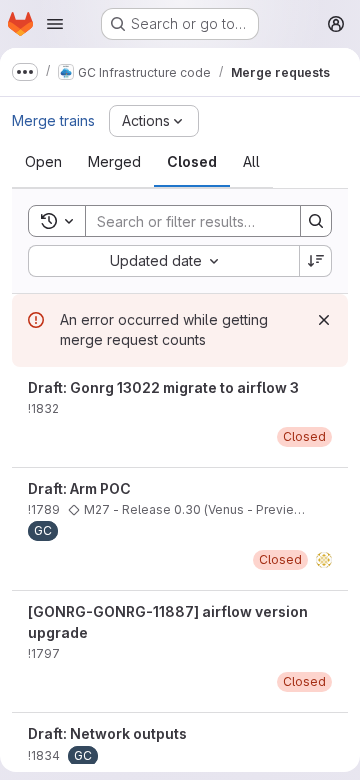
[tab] (43, 162)
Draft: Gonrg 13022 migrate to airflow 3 (163, 387)
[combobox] (163, 261)
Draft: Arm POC (79, 488)
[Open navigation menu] (55, 24)
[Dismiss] (324, 320)
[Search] (316, 221)
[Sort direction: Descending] (316, 261)
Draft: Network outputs (107, 733)
